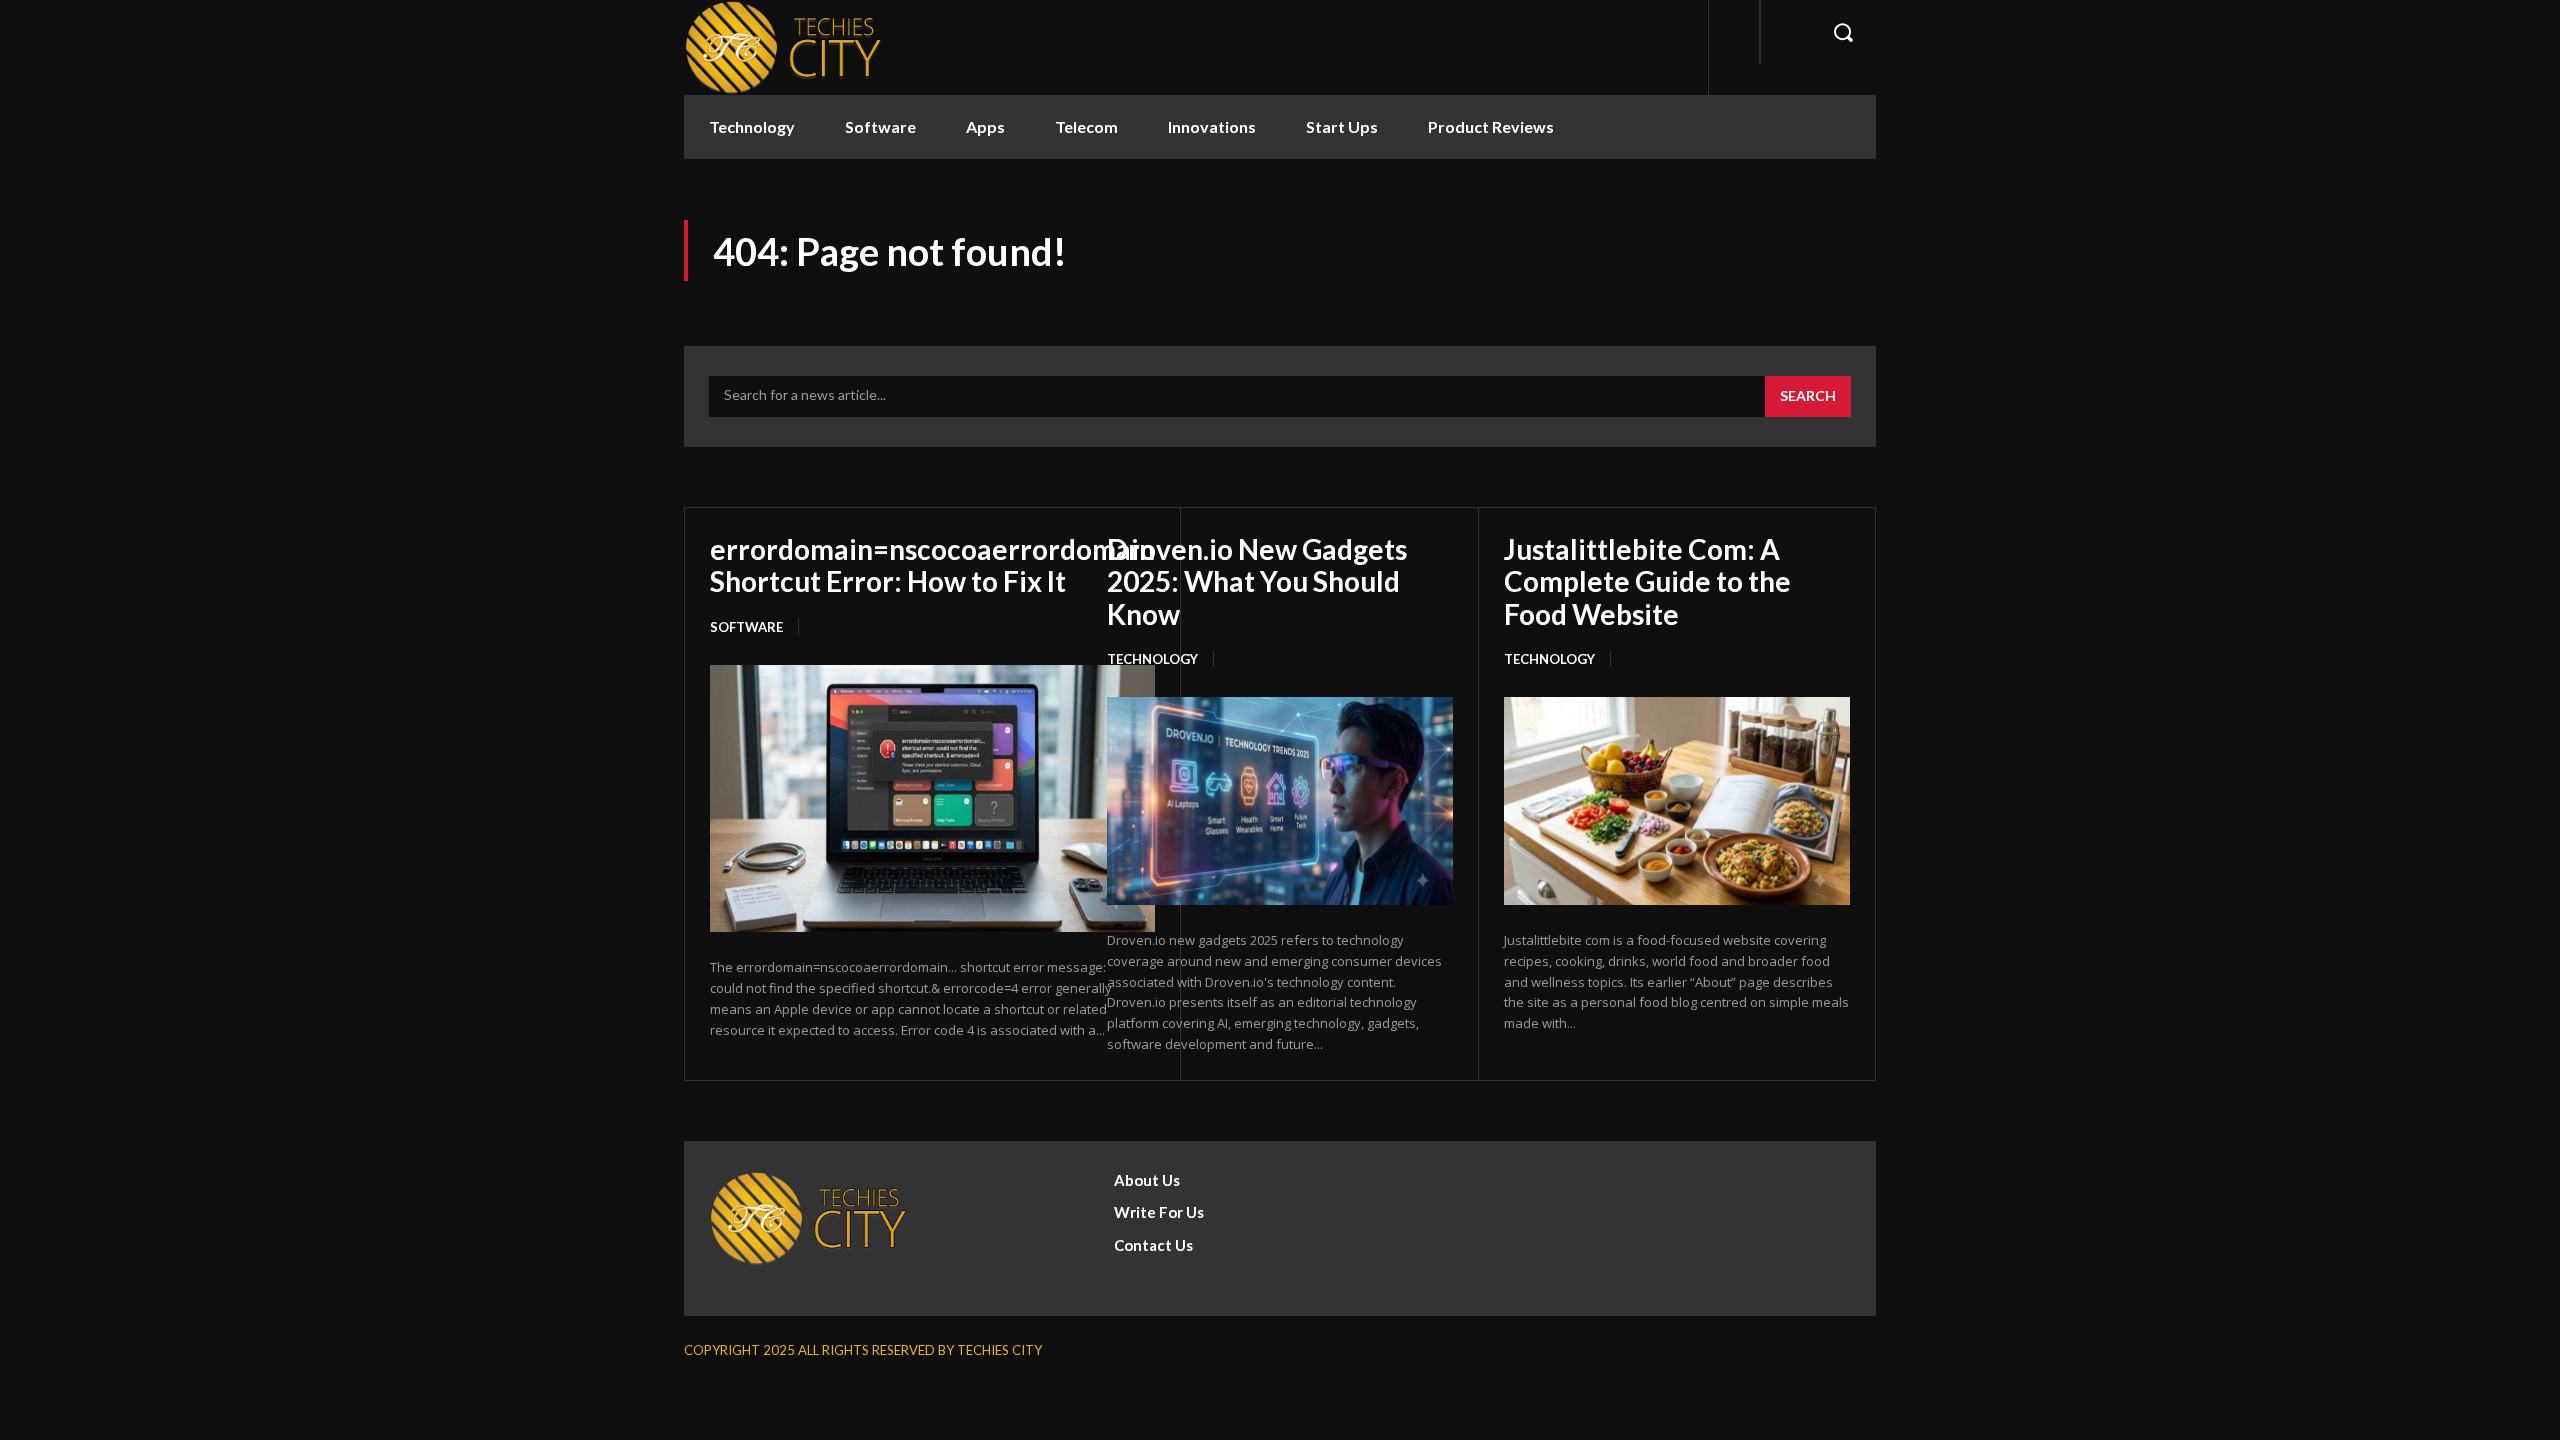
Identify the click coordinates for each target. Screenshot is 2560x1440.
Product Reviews (1491, 126)
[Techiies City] (784, 47)
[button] (1843, 32)
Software (880, 126)
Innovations (1212, 126)
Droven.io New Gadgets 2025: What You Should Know (1257, 581)
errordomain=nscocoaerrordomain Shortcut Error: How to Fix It (932, 565)
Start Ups (1342, 126)
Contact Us (1153, 1245)
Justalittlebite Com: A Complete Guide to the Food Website (1647, 581)
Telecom (1086, 126)
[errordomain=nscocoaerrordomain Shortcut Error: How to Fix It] (932, 798)
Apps (985, 126)
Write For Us (1159, 1212)
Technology (752, 126)
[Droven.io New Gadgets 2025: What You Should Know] (1280, 801)
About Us (1147, 1180)
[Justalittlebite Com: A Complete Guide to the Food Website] (1677, 801)
